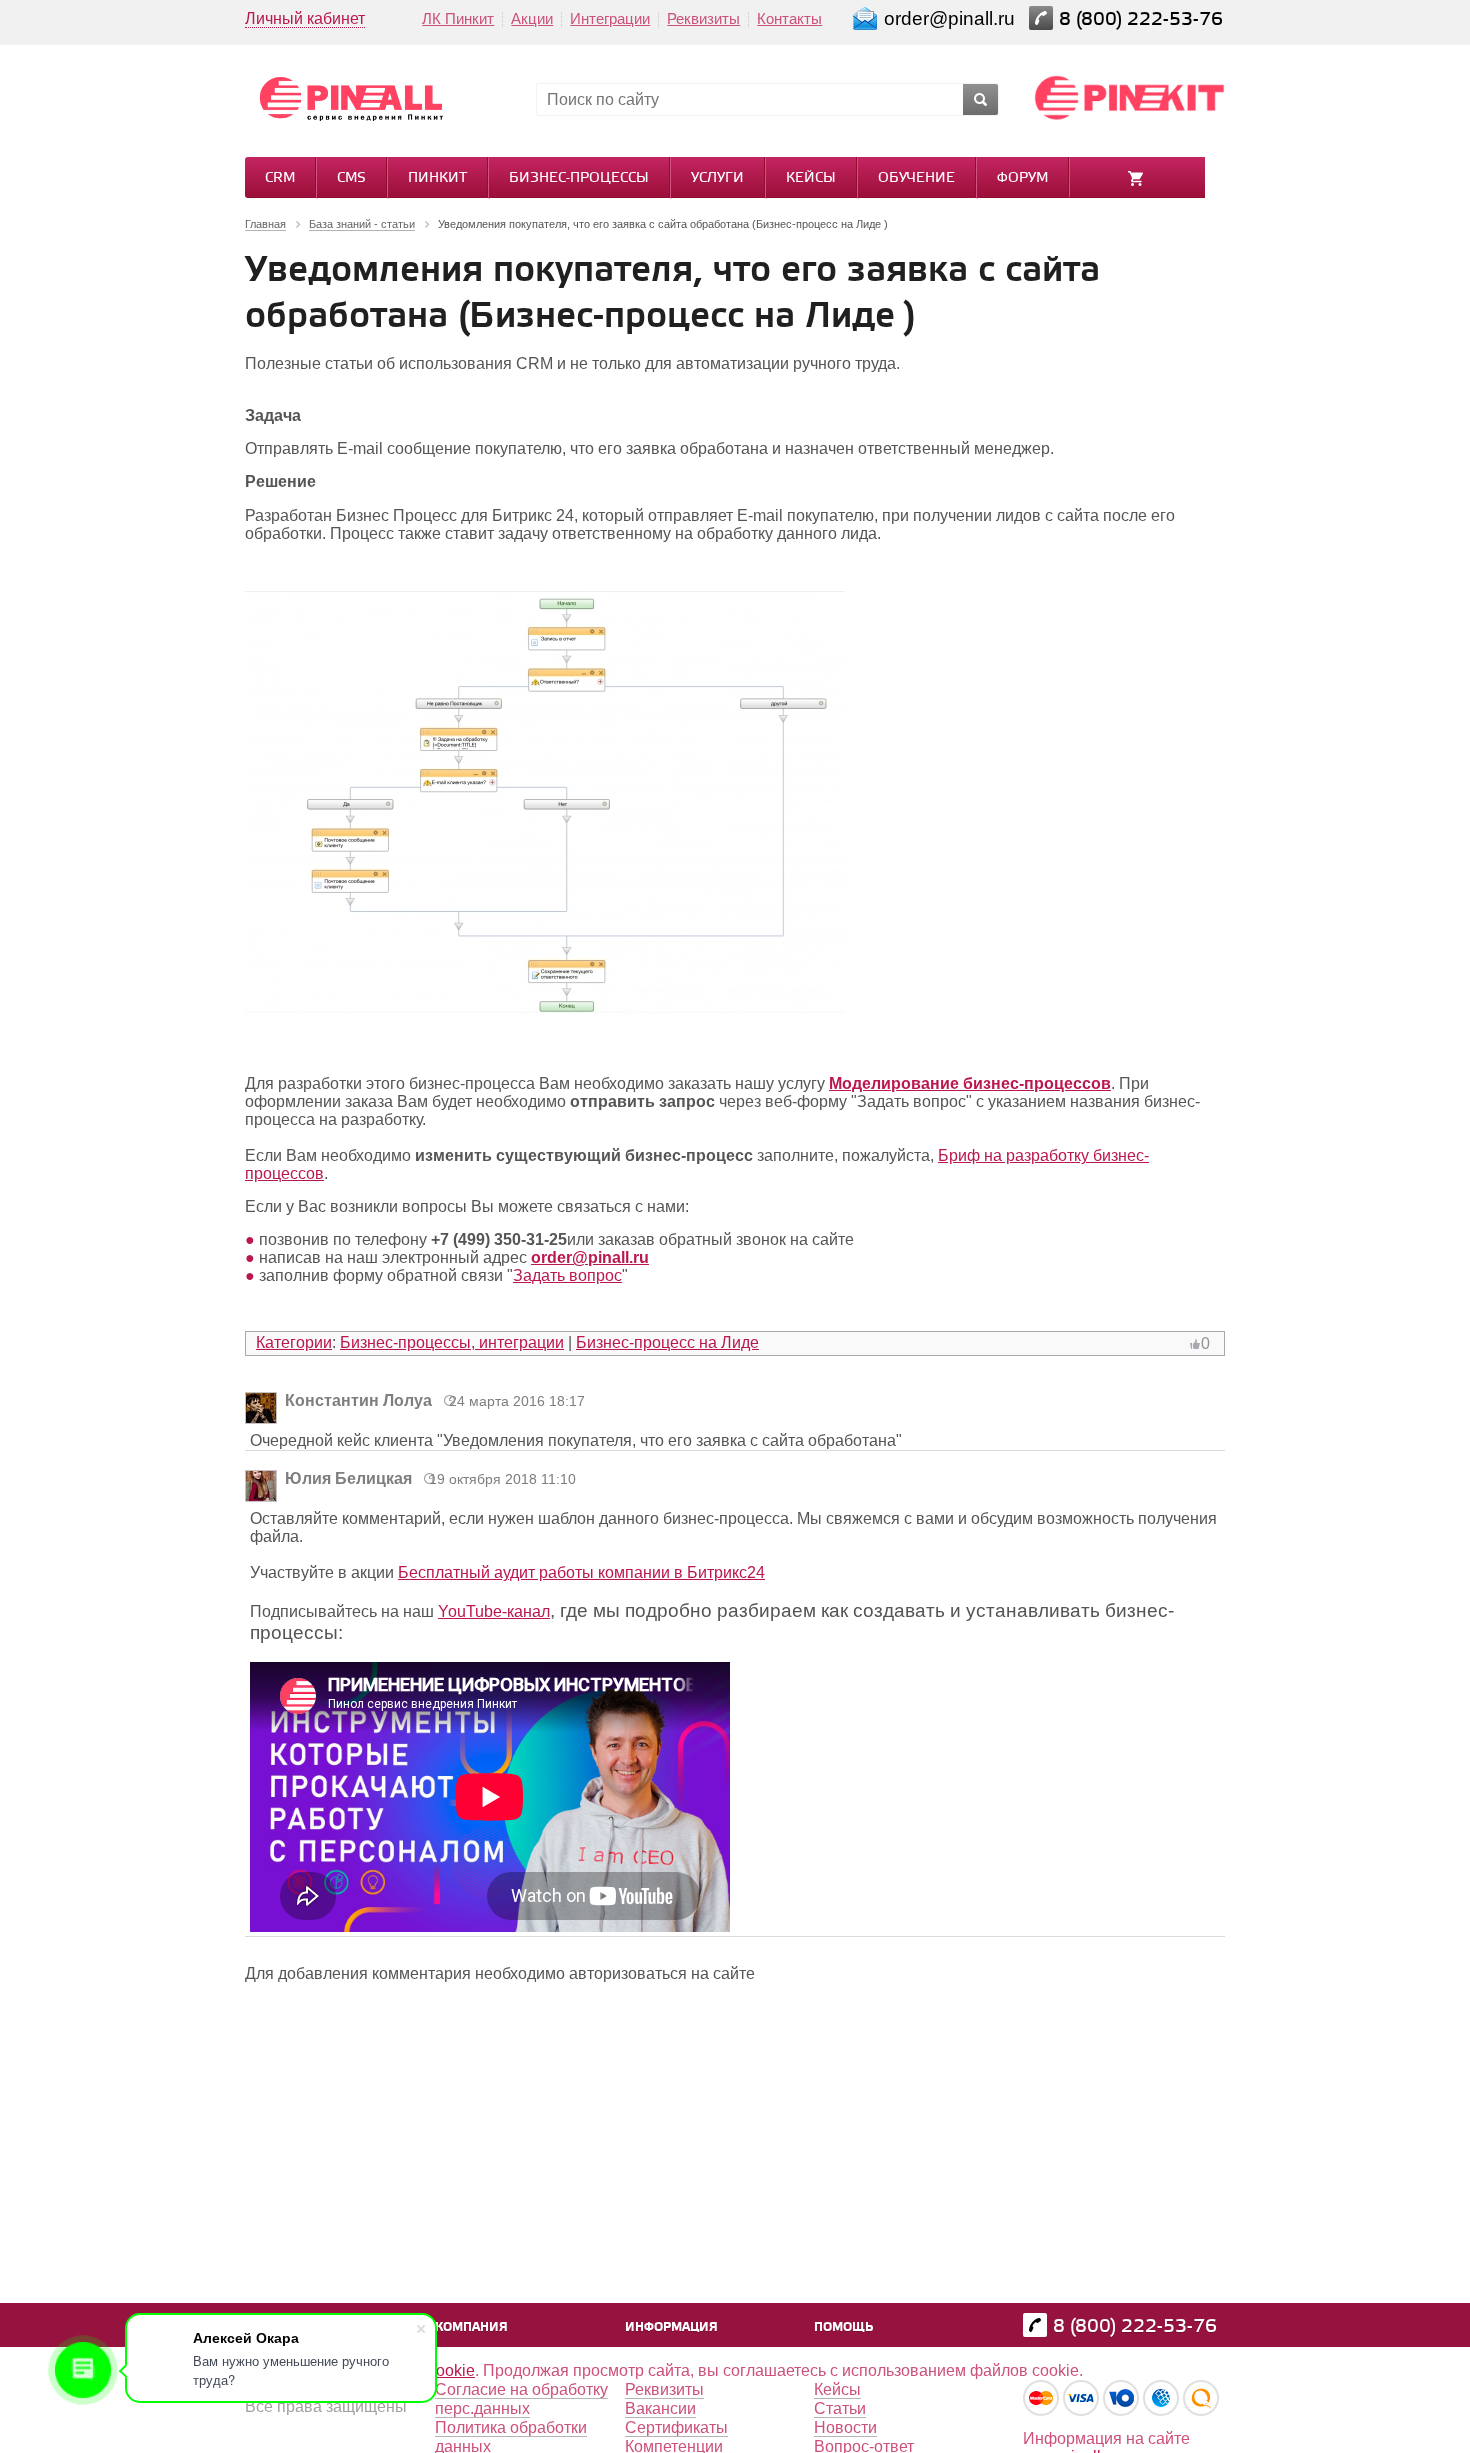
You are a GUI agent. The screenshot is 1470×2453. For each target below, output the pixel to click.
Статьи (840, 2408)
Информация (671, 2327)
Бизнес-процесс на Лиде (667, 1342)
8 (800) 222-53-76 (1143, 19)
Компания (471, 2327)
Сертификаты (676, 2427)
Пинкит (437, 178)
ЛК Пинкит (458, 18)
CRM (280, 178)
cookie (451, 2370)
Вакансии (660, 2408)
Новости (845, 2427)
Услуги (717, 178)
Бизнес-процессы (579, 178)
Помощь (843, 2327)
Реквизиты (703, 18)
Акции (532, 18)
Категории (294, 1342)
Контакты (789, 18)
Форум (1022, 178)
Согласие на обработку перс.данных (521, 2399)
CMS (351, 178)
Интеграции (610, 18)
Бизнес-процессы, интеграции (452, 1342)
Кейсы (811, 178)
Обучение (916, 178)
